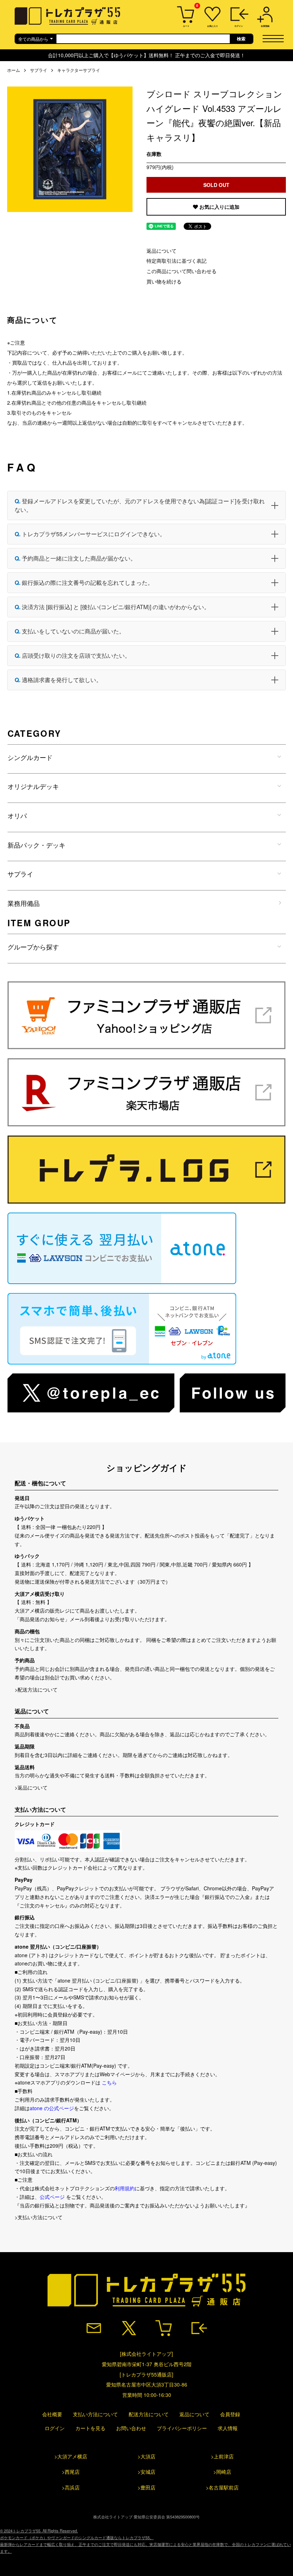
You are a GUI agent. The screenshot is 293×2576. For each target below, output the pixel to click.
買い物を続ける (164, 281)
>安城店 (146, 2472)
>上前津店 (222, 2456)
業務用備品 (24, 903)
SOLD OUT (216, 185)
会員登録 (230, 2414)
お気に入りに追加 (219, 207)
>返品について (31, 1787)
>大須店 (146, 2456)
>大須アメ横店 (71, 2456)
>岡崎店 (222, 2472)
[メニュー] (276, 38)
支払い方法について (95, 2414)
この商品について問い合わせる (182, 271)
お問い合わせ (131, 2428)
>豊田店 (146, 2487)
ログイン (55, 2428)
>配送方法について (36, 1689)
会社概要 (52, 2414)
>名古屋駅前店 (222, 2487)
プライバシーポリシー (182, 2428)
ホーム (14, 70)
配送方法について (149, 2414)
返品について (162, 251)
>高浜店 (71, 2487)
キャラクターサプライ (79, 70)
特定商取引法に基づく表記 (177, 261)
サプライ (39, 70)
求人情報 (228, 2428)
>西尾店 (71, 2472)
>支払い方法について (39, 2217)
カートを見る (90, 2428)
